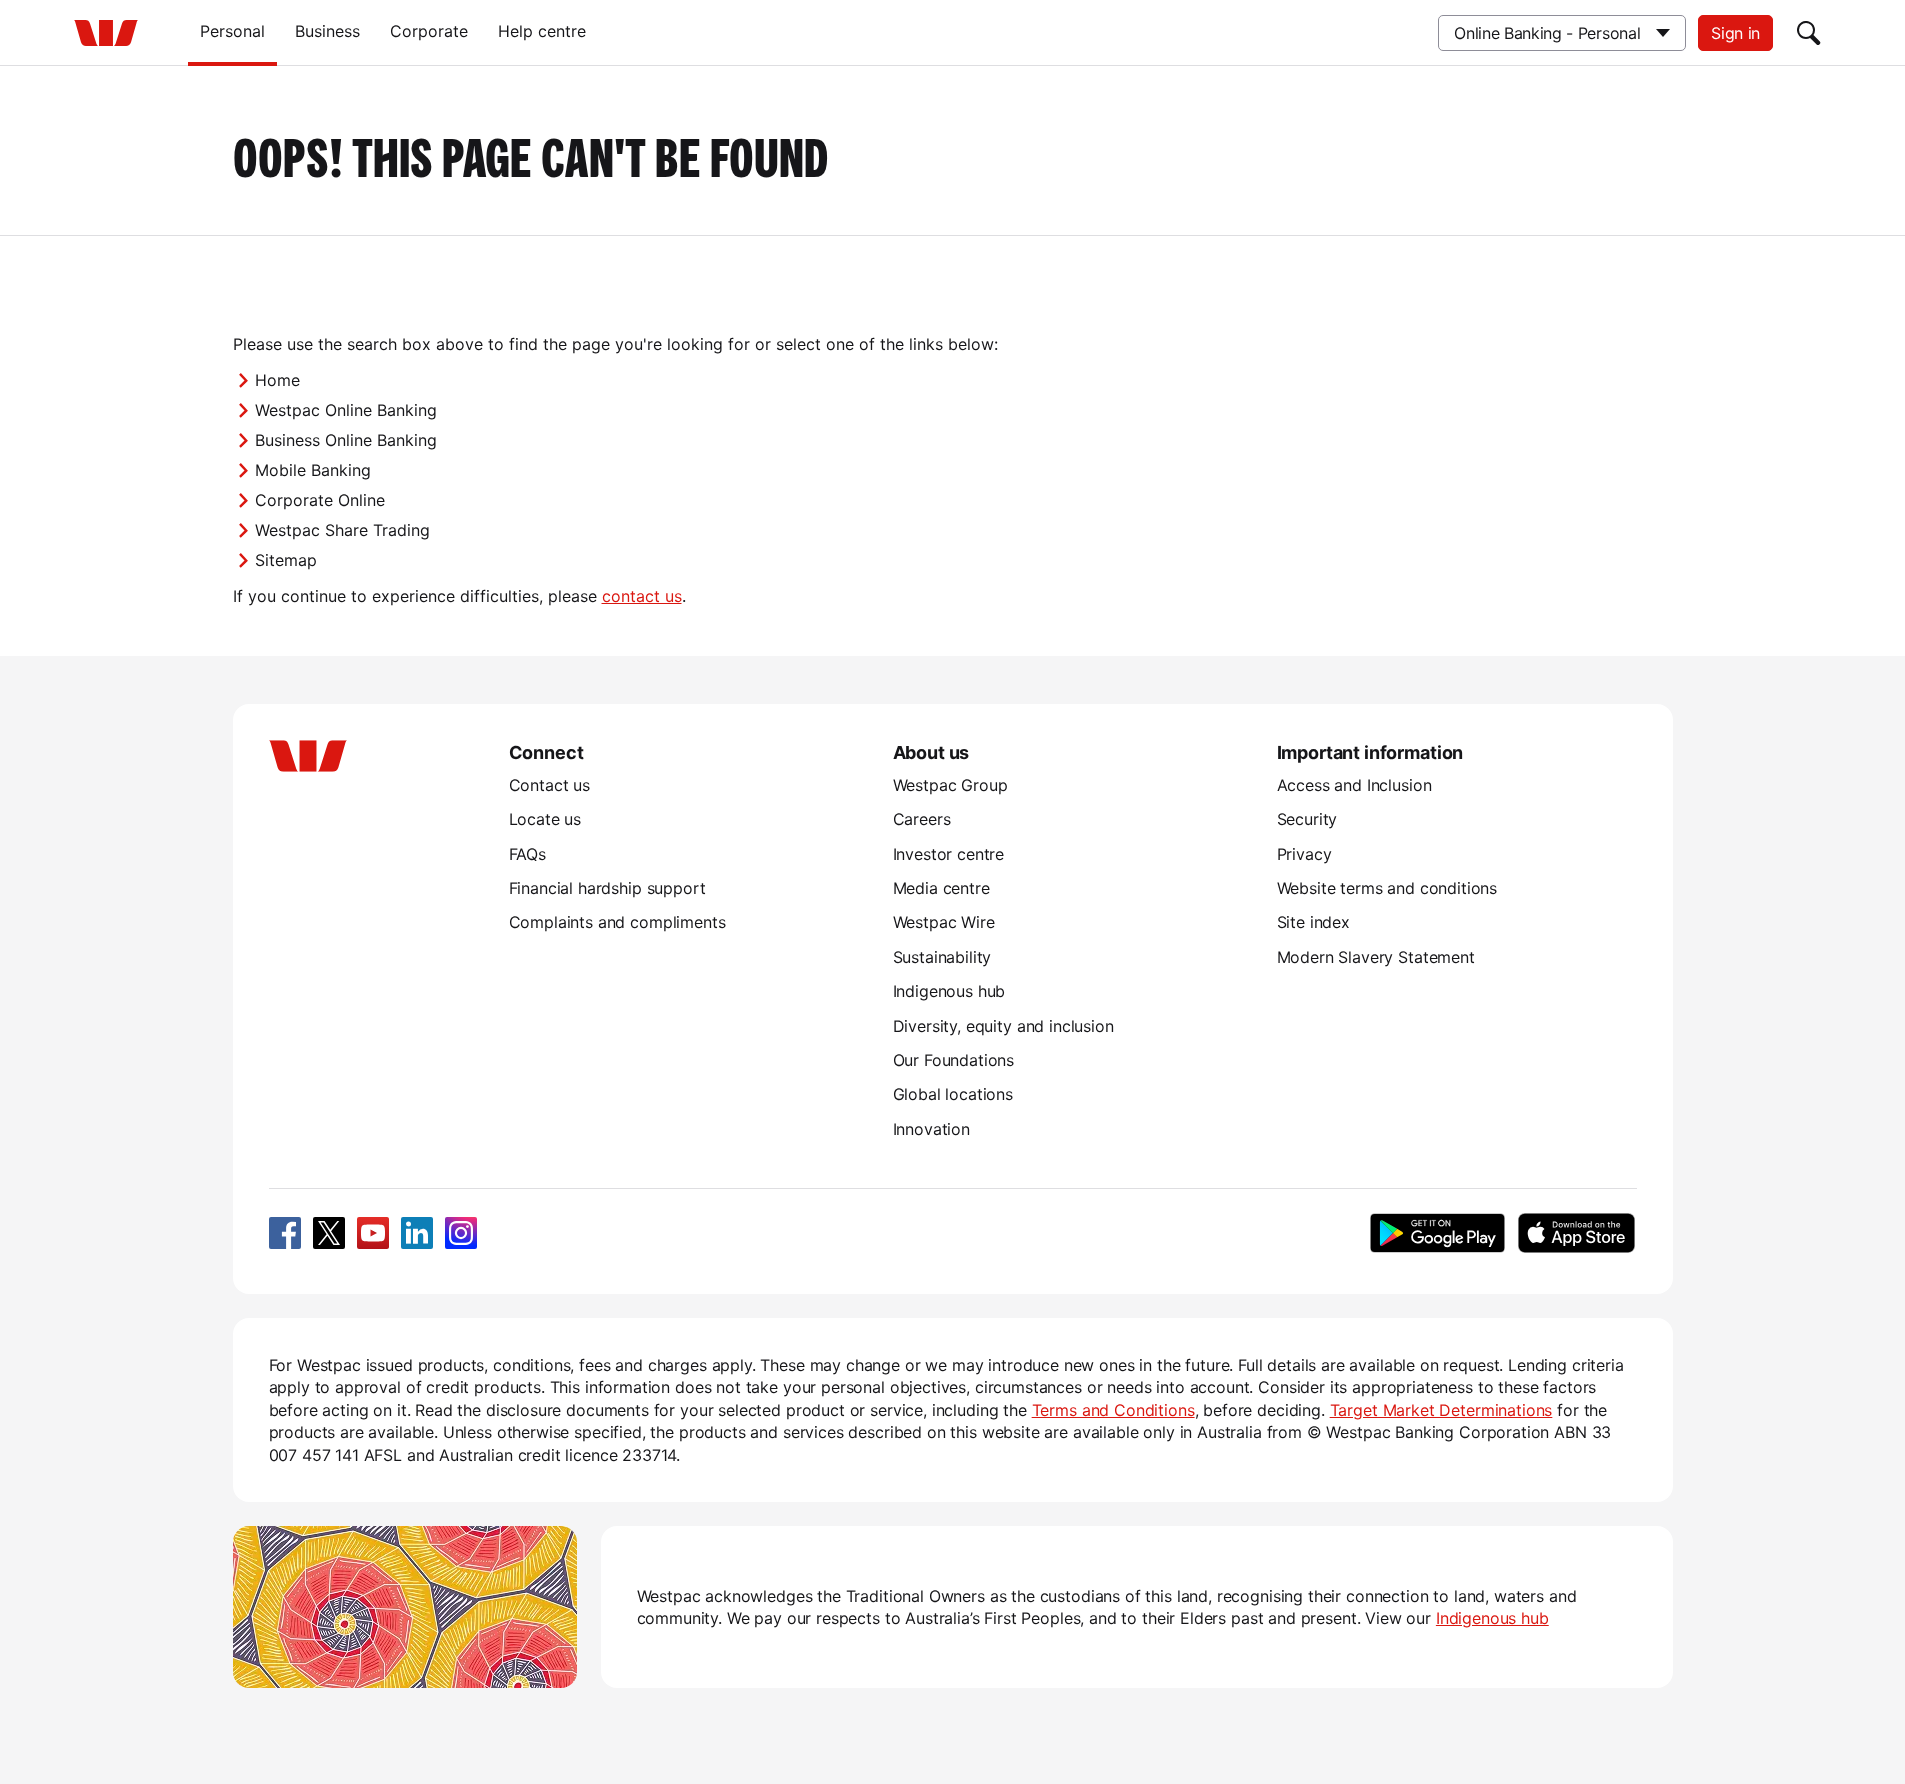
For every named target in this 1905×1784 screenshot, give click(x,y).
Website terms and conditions (1387, 888)
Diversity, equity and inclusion (1003, 1026)
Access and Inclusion (1354, 785)
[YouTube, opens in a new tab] (373, 1233)
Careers (922, 819)
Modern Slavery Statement (1376, 957)
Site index (1313, 922)
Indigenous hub (949, 991)
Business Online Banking (346, 440)
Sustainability (942, 957)
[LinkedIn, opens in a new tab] (417, 1233)
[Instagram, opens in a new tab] (461, 1233)
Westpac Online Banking (346, 410)
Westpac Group (950, 785)
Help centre (542, 31)
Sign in (1735, 33)
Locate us (545, 819)
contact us (642, 596)
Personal (232, 31)
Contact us (549, 785)
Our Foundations (954, 1060)
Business (327, 31)
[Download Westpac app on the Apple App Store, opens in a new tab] (1577, 1233)
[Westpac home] (106, 33)
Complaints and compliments (617, 922)
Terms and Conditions (1113, 1410)
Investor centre (949, 854)
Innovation (931, 1129)
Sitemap (286, 560)
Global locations (953, 1094)
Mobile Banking (313, 470)
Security (1307, 819)
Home (277, 380)
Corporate (429, 31)
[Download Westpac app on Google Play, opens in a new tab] (1437, 1233)
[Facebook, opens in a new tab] (285, 1233)
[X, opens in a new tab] (329, 1233)
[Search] (1809, 33)
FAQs (527, 854)
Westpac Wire (944, 922)
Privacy (1304, 854)
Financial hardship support (607, 888)
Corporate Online (320, 500)
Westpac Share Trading (342, 530)
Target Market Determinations (1441, 1410)
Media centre (941, 888)
